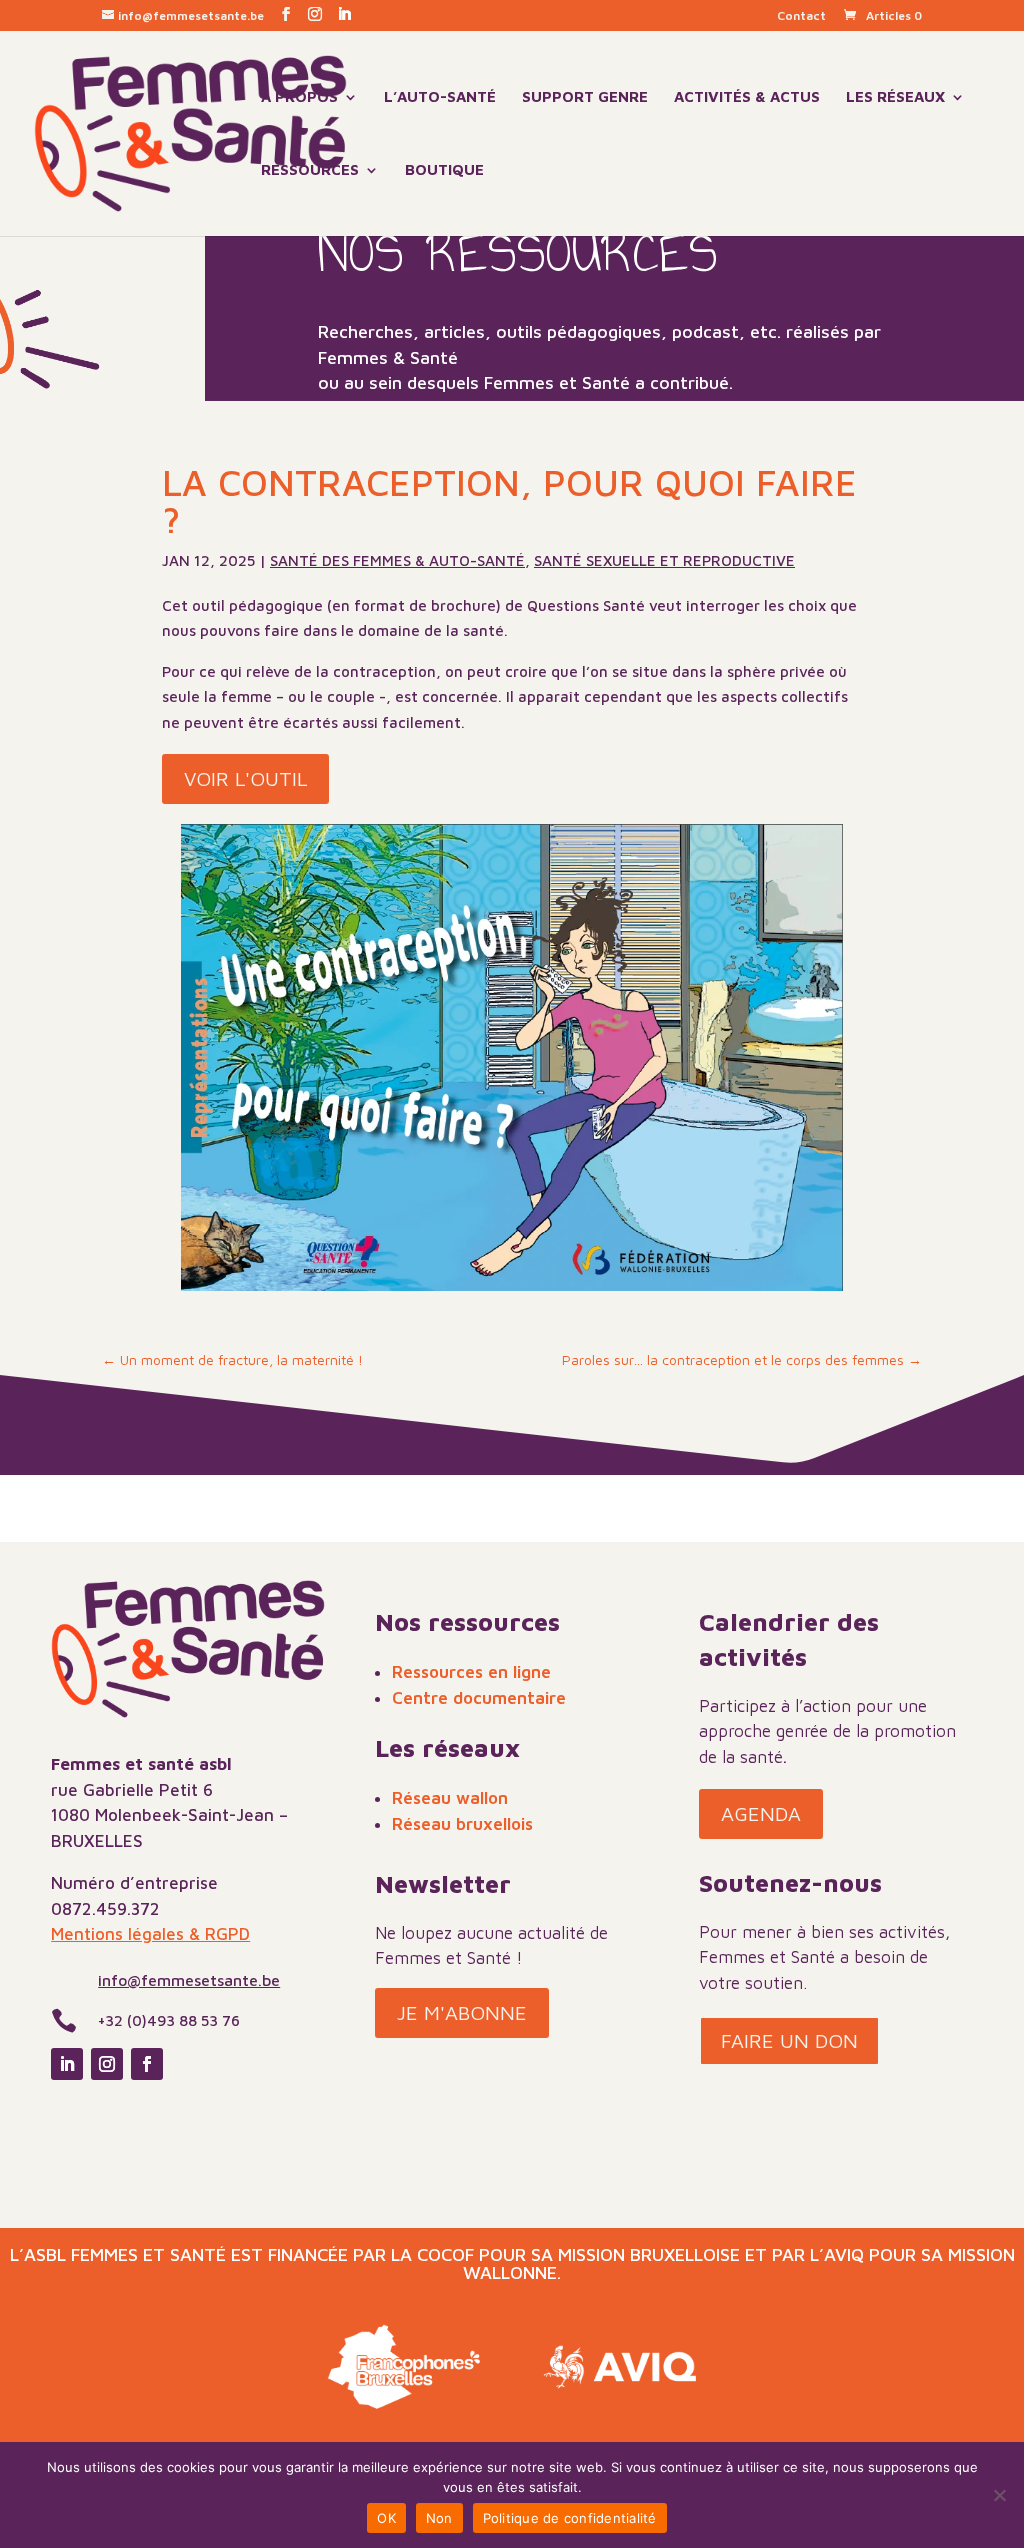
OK (386, 2518)
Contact (801, 16)
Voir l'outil (245, 778)
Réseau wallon (450, 1798)
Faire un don (789, 2040)
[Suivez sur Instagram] (107, 2064)
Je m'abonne (462, 2012)
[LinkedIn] (344, 14)
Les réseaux (895, 97)
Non (439, 2518)
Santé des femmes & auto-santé (397, 560)
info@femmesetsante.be (189, 1980)
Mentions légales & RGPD (150, 1934)
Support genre (585, 97)
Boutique (444, 170)
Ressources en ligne (471, 1672)
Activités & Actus (747, 97)
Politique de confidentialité (570, 2518)
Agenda (761, 1813)
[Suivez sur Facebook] (147, 2064)
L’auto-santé (440, 97)
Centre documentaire (479, 1698)
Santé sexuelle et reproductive (664, 560)
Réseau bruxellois (462, 1824)
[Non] (999, 2495)
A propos (299, 97)
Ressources (310, 170)
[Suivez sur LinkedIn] (67, 2064)
